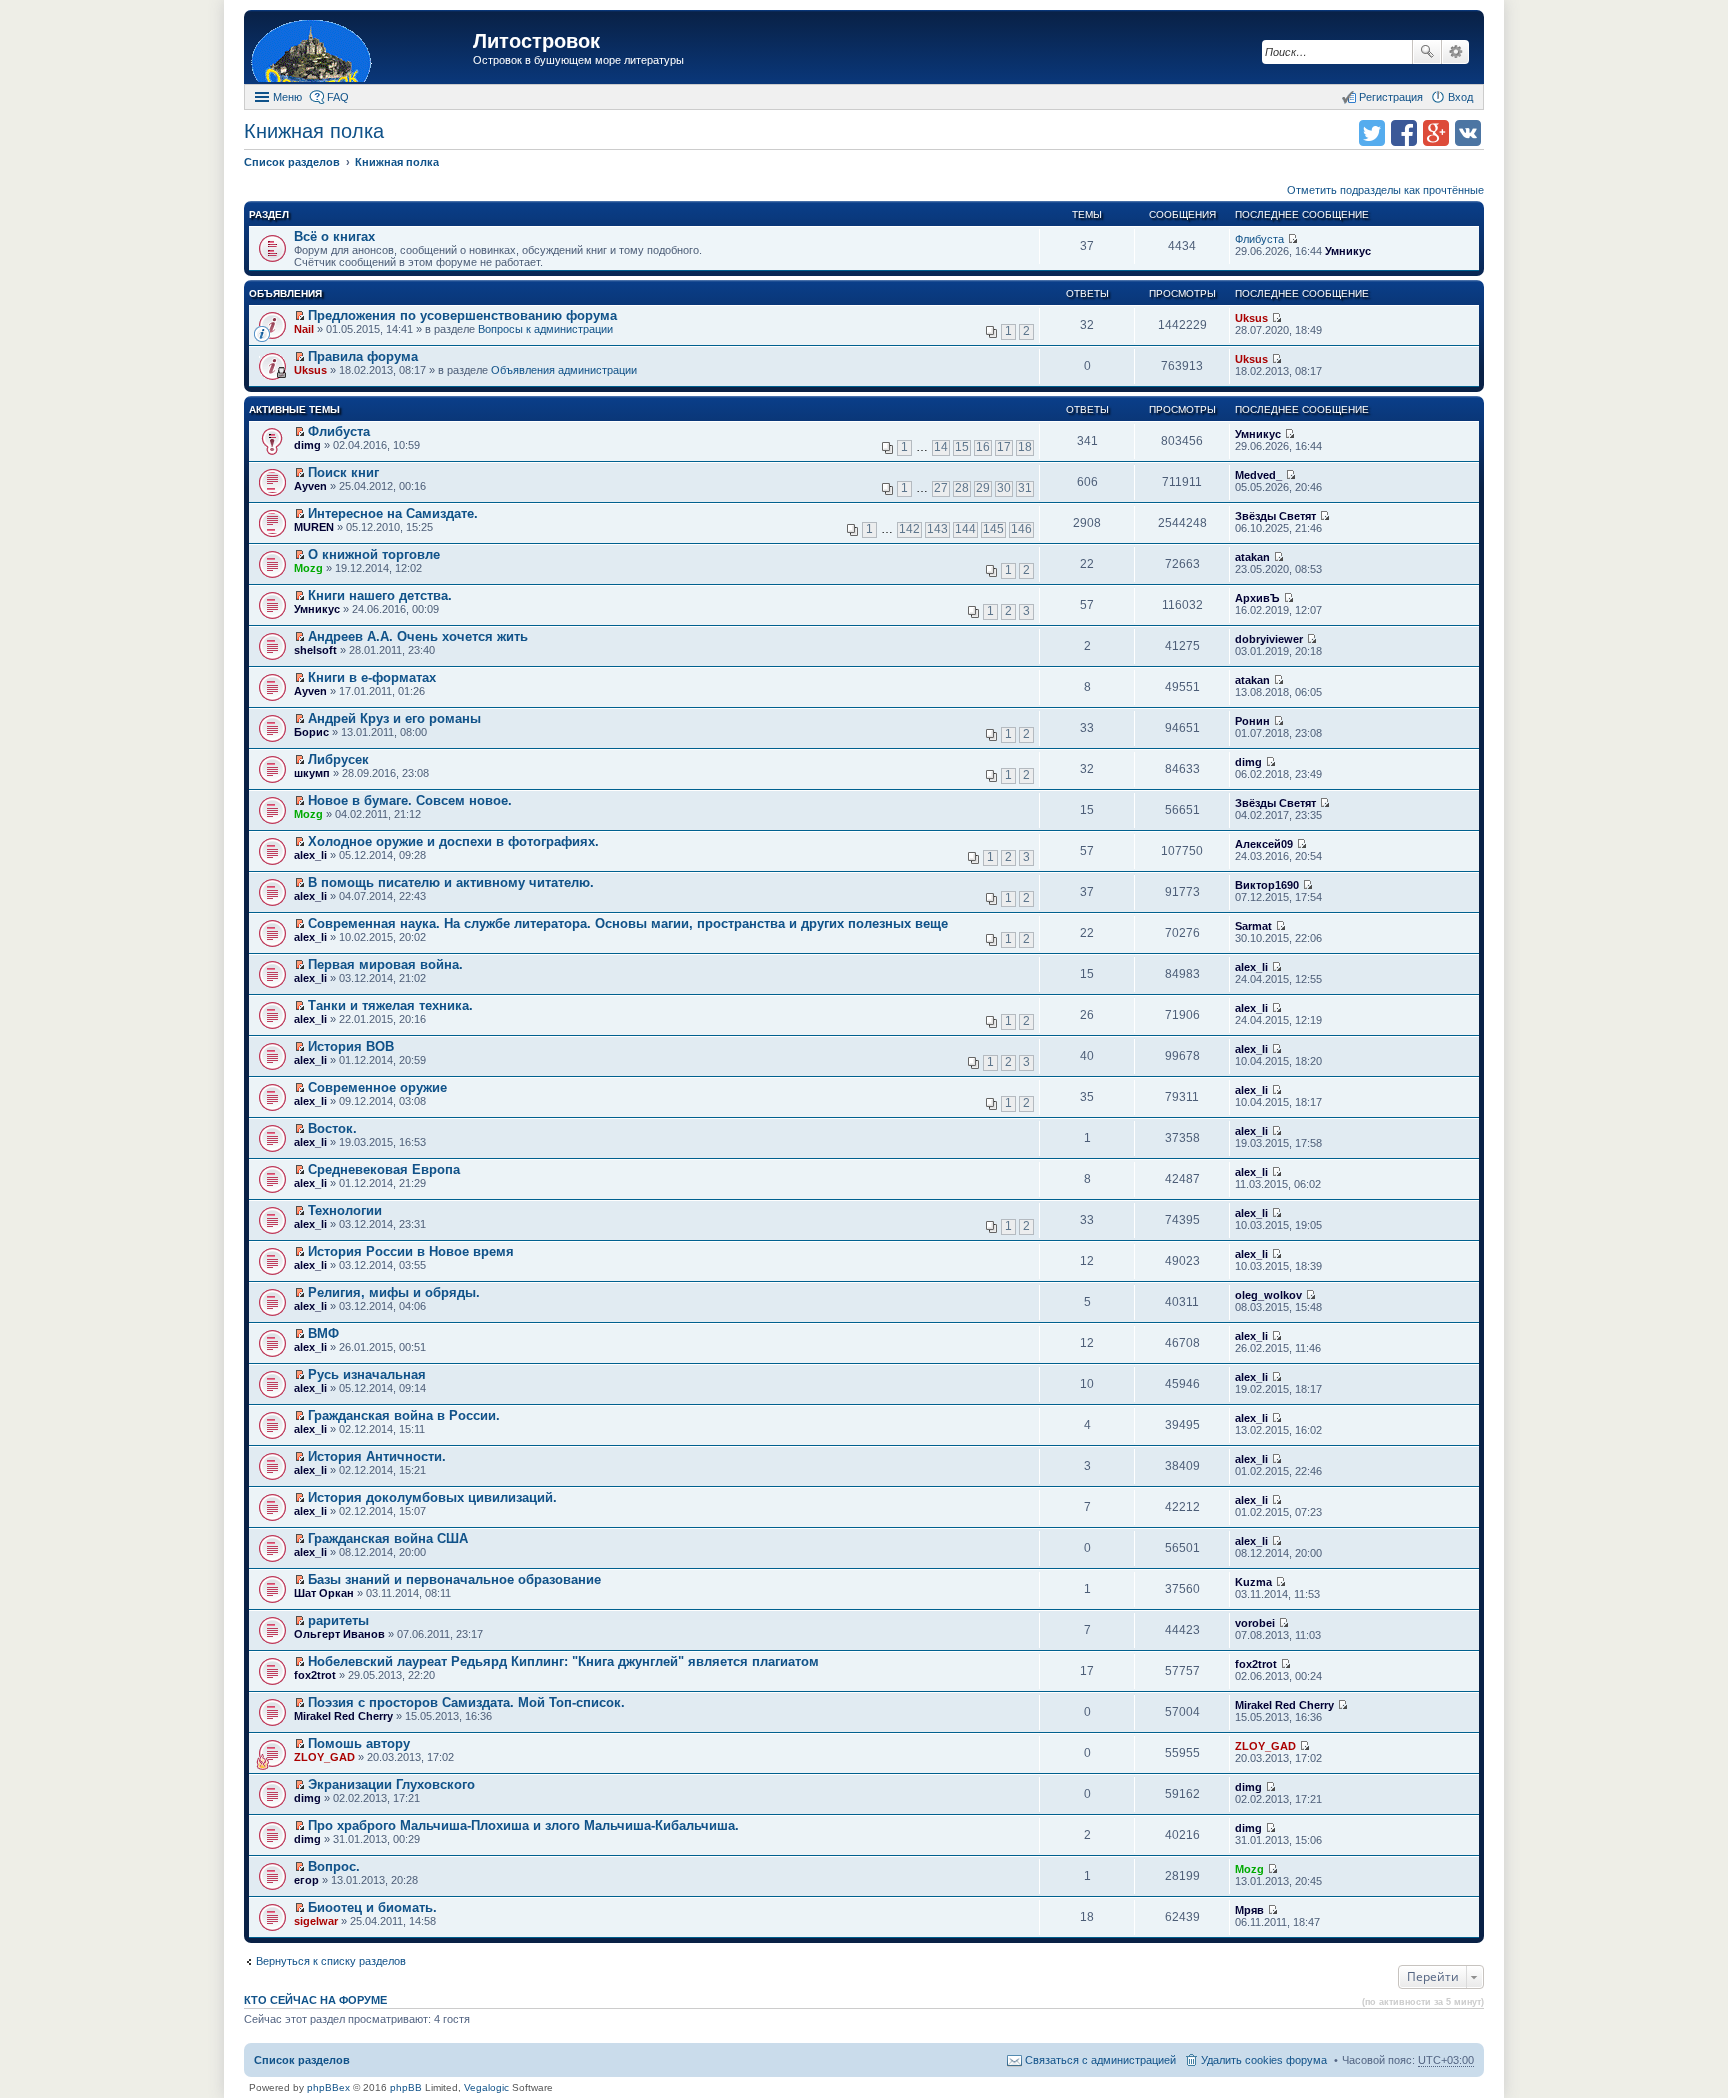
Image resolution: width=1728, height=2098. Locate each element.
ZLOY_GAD (324, 1757)
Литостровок (536, 41)
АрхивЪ (1257, 598)
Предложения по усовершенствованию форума (462, 315)
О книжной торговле (374, 554)
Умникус (1348, 251)
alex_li (310, 855)
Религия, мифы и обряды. (394, 1292)
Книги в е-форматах (372, 677)
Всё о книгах (334, 236)
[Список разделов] (361, 49)
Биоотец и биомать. (372, 1907)
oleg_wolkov (1268, 1295)
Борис (311, 732)
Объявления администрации (564, 370)
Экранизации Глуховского (391, 1784)
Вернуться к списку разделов (331, 1961)
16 (983, 447)
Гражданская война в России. (404, 1415)
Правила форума (363, 356)
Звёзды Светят (1275, 516)
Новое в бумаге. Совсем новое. (410, 800)
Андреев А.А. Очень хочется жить (418, 636)
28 (962, 488)
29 (983, 488)
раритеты (338, 1620)
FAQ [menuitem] (338, 97)
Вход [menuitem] (1460, 97)
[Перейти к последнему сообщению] (1292, 239)
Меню (287, 97)
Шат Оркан (324, 1593)
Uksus (1251, 318)
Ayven (310, 486)
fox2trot (315, 1675)
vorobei (1255, 1623)
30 (1004, 488)
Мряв (1249, 1910)
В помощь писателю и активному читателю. (451, 882)
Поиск (1427, 52)
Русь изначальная (367, 1374)
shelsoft (315, 650)
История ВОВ (351, 1046)
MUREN (314, 527)
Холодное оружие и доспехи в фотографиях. (453, 841)
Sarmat (1253, 926)
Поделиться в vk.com (1468, 133)
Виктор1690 (1267, 885)
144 (965, 529)
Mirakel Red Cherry (343, 1716)
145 (993, 529)
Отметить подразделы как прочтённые (1385, 190)
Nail (304, 329)
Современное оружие (377, 1087)
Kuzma (1253, 1582)
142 (909, 529)
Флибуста (1259, 239)
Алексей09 (1264, 844)
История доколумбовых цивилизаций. (432, 1497)
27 (941, 488)
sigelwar (316, 1921)
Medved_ (1258, 475)
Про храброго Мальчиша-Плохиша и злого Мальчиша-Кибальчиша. (523, 1825)
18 (1025, 447)
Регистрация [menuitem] (1391, 97)
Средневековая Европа (384, 1169)
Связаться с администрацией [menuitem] (1100, 2060)
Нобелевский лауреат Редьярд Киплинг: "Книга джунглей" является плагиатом (563, 1661)
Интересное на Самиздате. (393, 513)
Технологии (345, 1210)
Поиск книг (343, 472)
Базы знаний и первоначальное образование (454, 1579)
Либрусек (338, 759)
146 (1021, 529)
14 (941, 447)
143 (937, 529)
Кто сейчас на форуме (315, 2000)
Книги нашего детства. (380, 595)
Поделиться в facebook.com (1404, 133)
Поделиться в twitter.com (1372, 133)
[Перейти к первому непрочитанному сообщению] (299, 316)
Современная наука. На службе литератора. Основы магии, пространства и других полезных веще (628, 923)
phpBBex (328, 2087)
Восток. (332, 1128)
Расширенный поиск (1455, 52)
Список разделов (302, 2060)
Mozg (308, 568)
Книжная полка (314, 131)
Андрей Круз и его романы (394, 718)
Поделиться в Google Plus (1436, 133)
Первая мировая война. (385, 964)
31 (1025, 488)
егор (306, 1880)
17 (1004, 447)
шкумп (312, 773)
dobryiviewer (1269, 639)
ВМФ (323, 1333)
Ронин (1252, 721)
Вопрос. (334, 1866)
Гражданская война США (388, 1538)
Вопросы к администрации (545, 329)
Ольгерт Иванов (339, 1634)
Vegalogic (486, 2087)
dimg (307, 445)
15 (962, 447)
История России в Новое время (411, 1251)
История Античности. (377, 1456)
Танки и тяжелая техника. (390, 1005)
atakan (1252, 557)
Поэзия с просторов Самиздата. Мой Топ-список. (466, 1702)
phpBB (406, 2087)
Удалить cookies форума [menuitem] (1264, 2060)
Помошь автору (359, 1743)
